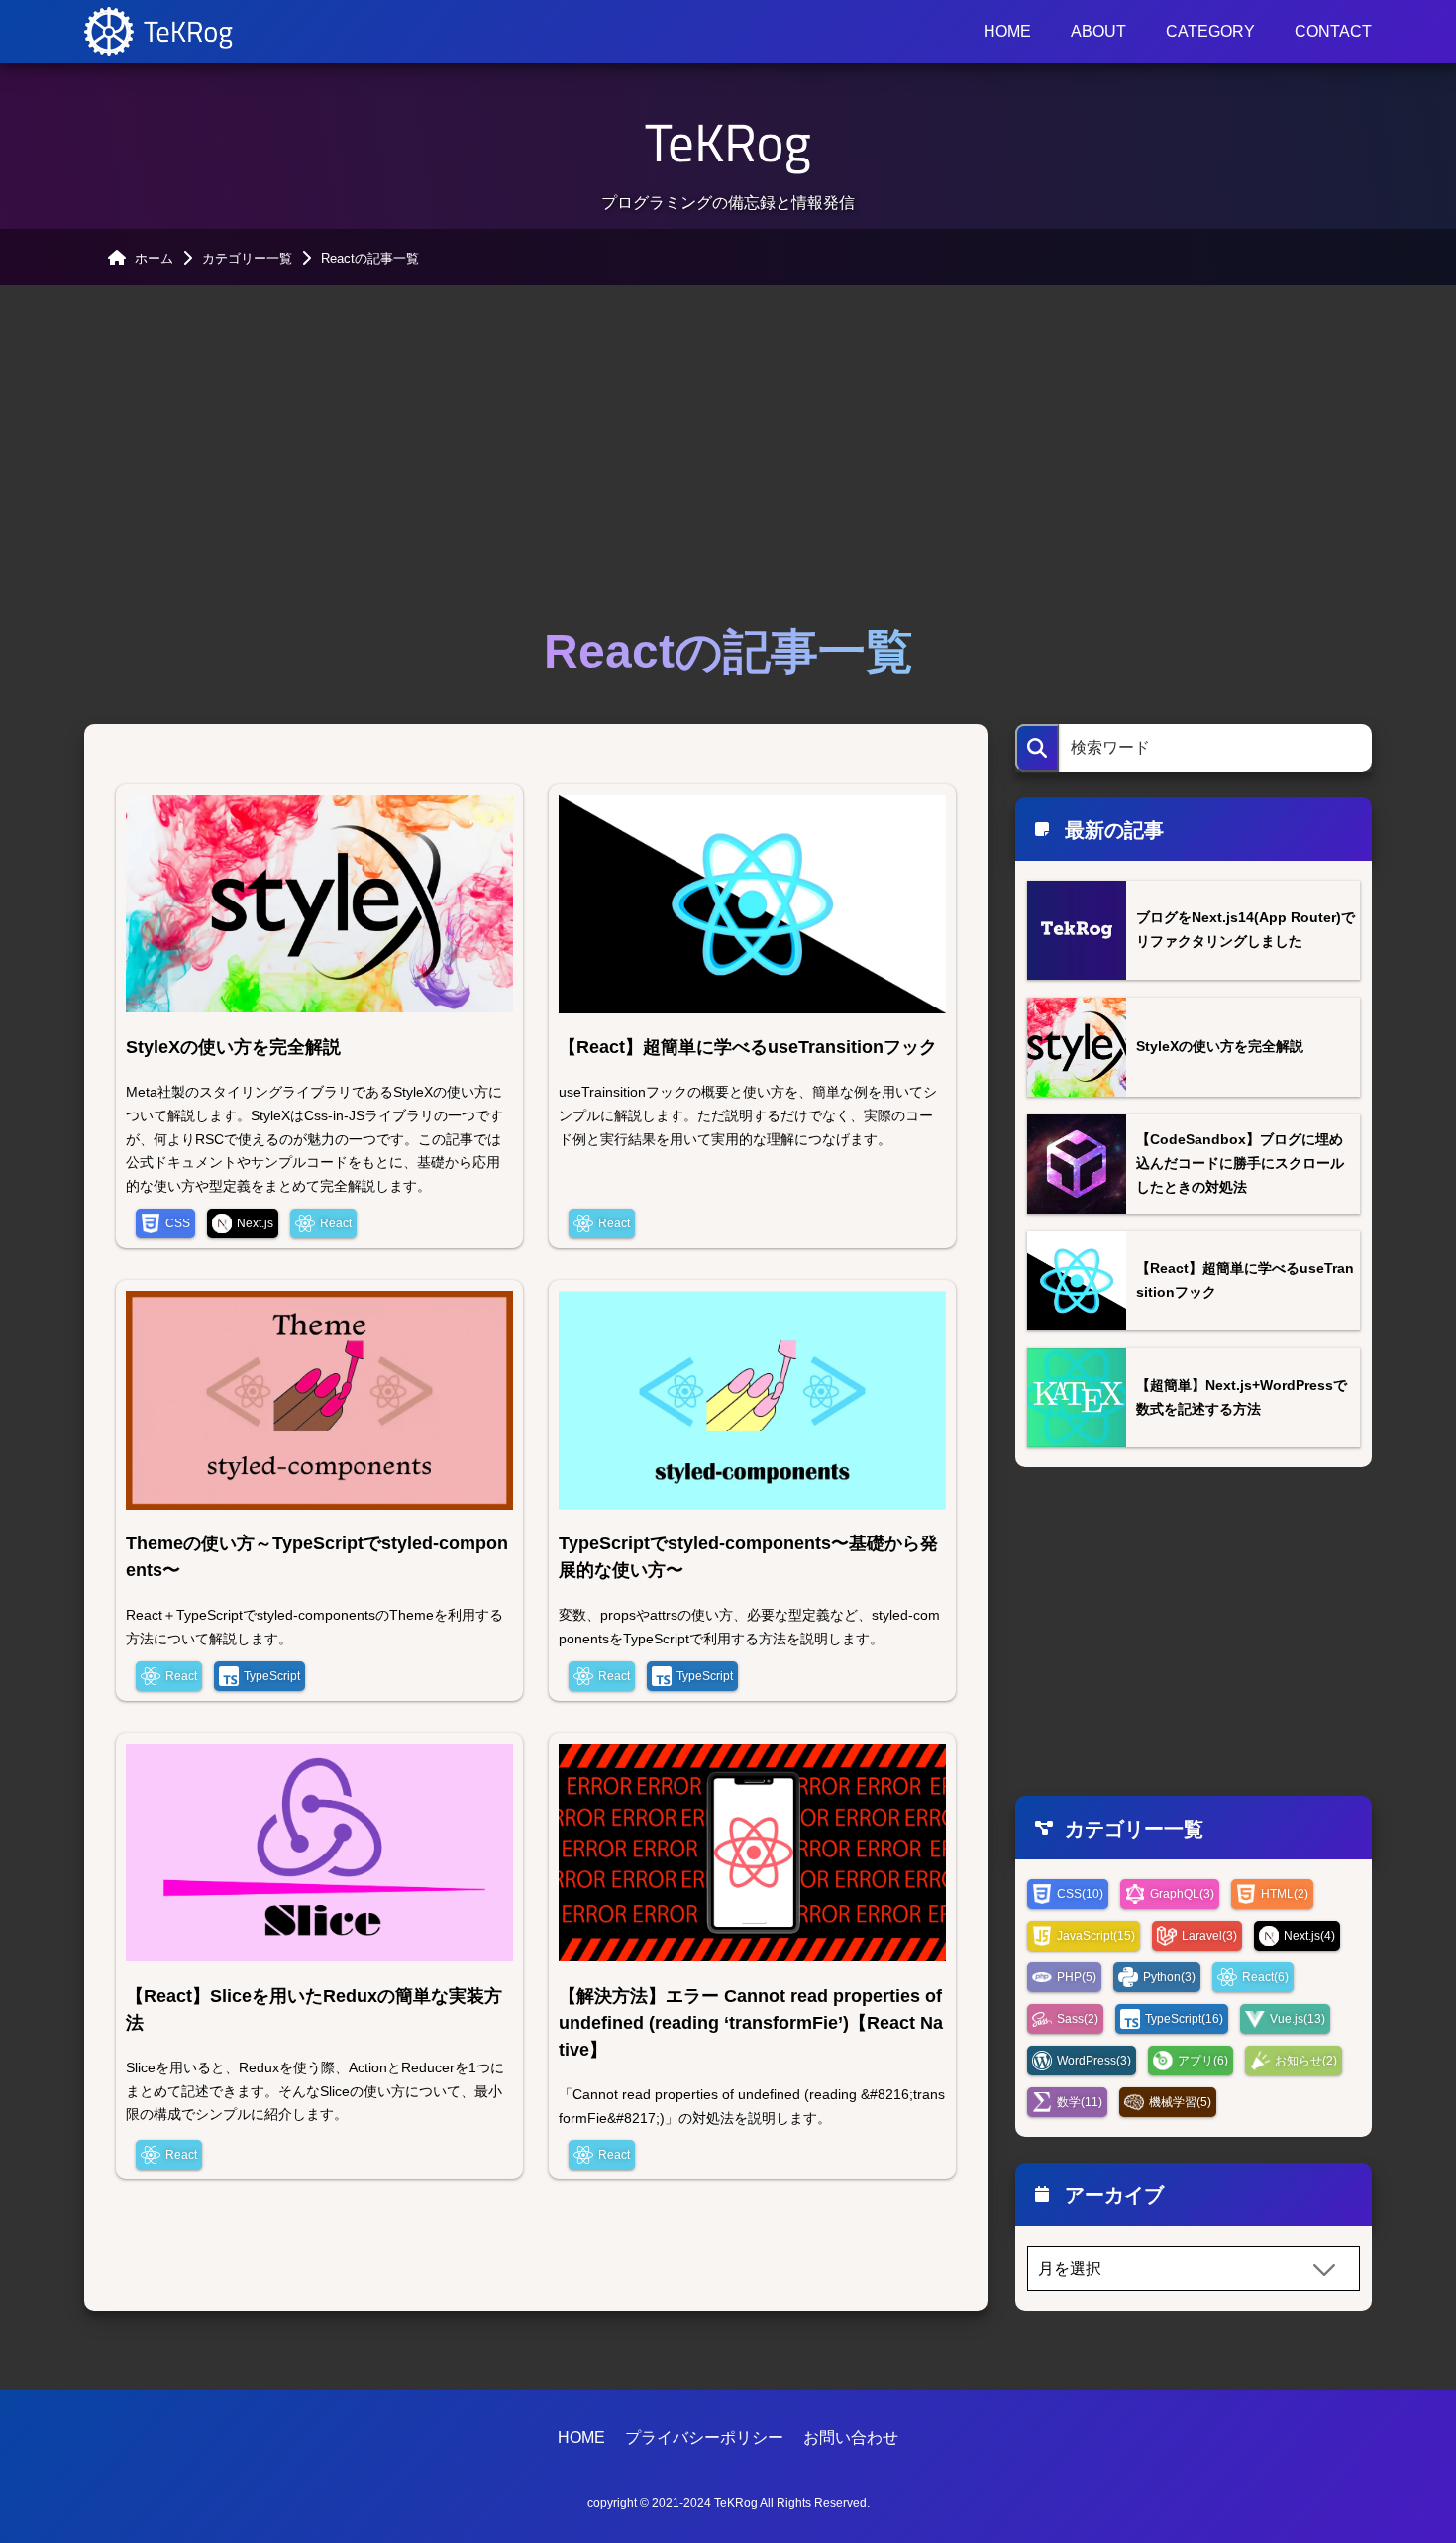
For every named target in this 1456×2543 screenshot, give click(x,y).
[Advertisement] (728, 452)
